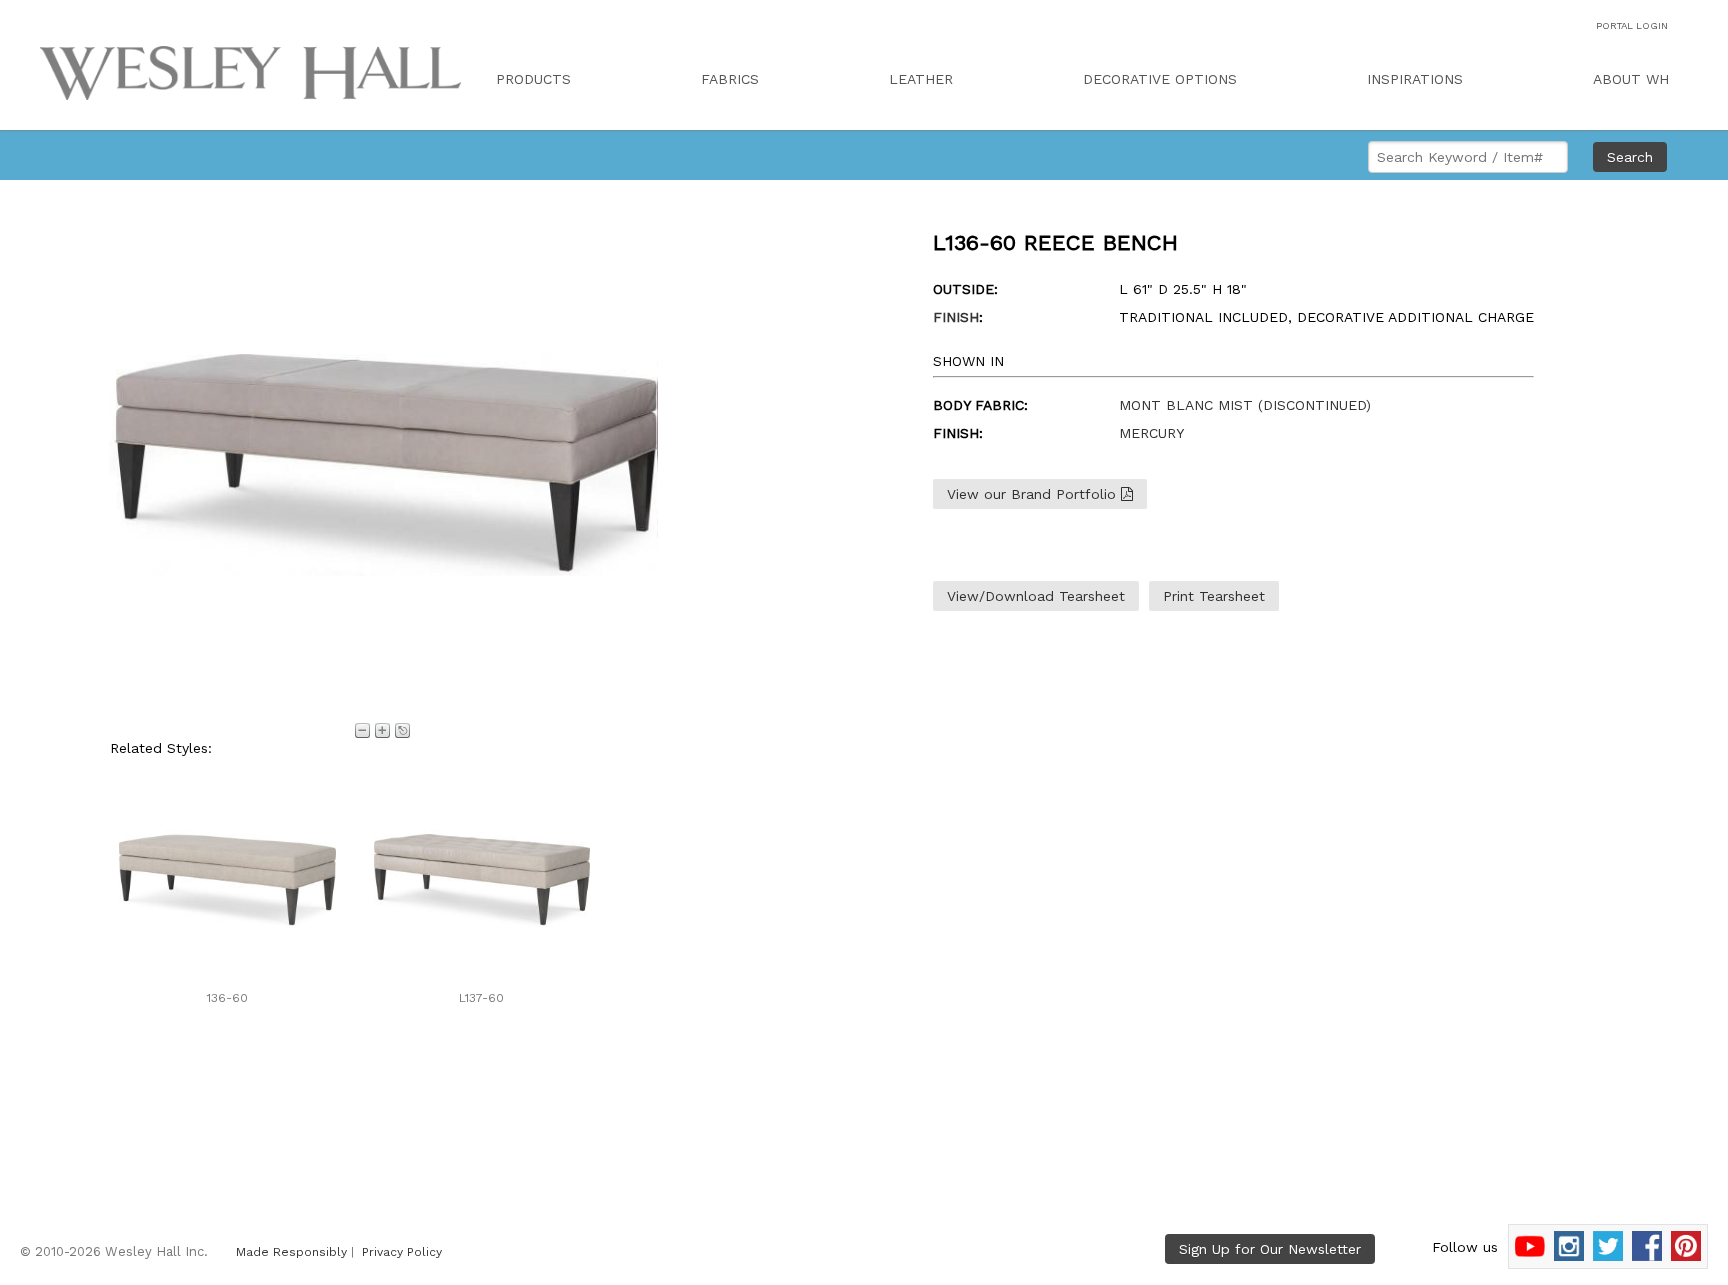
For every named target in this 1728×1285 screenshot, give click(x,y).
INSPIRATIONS (1415, 79)
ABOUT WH (1631, 79)
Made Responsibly (291, 1252)
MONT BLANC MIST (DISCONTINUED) (1245, 405)
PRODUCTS (533, 79)
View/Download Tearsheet (1036, 596)
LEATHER (921, 79)
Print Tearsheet (1214, 596)
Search (1630, 157)
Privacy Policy (402, 1252)
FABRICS (730, 79)
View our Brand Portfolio (1034, 494)
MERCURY (1151, 433)
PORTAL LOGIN (1632, 25)
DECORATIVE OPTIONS (1160, 79)
